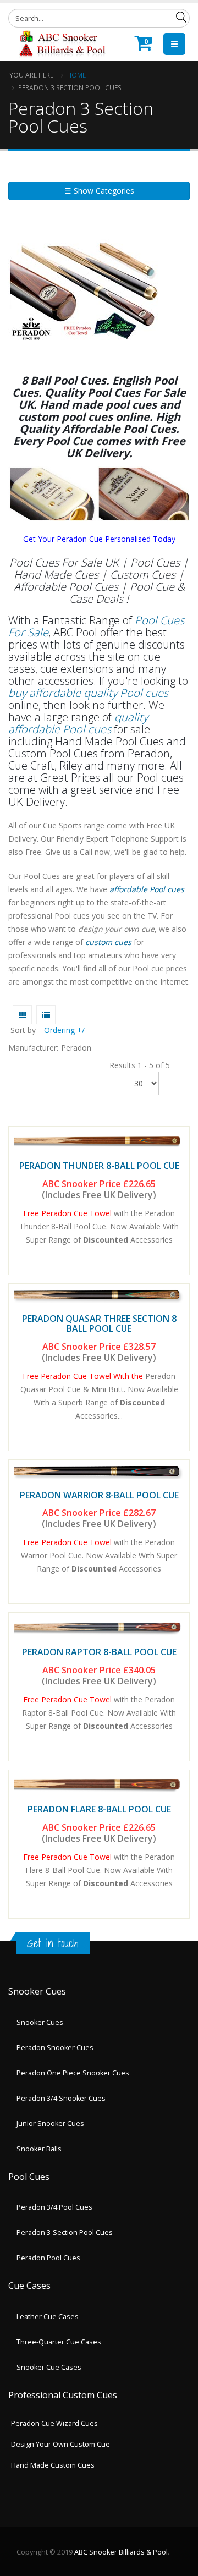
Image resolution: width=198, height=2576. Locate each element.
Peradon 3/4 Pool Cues (54, 2207)
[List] (46, 1015)
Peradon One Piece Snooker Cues (73, 2073)
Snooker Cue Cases (49, 2367)
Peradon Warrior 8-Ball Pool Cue (99, 1495)
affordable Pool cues (146, 889)
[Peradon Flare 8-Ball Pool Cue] (99, 1785)
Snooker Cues (40, 2022)
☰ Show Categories (99, 191)
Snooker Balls (39, 2149)
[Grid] (22, 1015)
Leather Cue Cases (48, 2317)
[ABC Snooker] (62, 43)
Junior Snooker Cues (50, 2124)
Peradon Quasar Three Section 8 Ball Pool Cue (99, 1323)
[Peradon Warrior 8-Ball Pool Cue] (99, 1473)
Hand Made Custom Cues (53, 2465)
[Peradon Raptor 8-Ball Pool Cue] (99, 1627)
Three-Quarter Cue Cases (59, 2342)
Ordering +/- (66, 1030)
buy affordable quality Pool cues (88, 693)
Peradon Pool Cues (48, 2258)
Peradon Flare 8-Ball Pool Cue (99, 1809)
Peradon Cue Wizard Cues (54, 2423)
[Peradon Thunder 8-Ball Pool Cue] (99, 1141)
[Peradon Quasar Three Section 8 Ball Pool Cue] (99, 1297)
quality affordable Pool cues (78, 723)
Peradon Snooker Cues (55, 2048)
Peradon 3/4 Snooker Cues (61, 2098)
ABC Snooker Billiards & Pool (121, 2552)
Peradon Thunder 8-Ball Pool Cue (99, 1166)
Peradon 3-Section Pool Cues (65, 2232)
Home (76, 75)
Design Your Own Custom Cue (61, 2444)
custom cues (108, 942)
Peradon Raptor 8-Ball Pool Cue (99, 1652)
